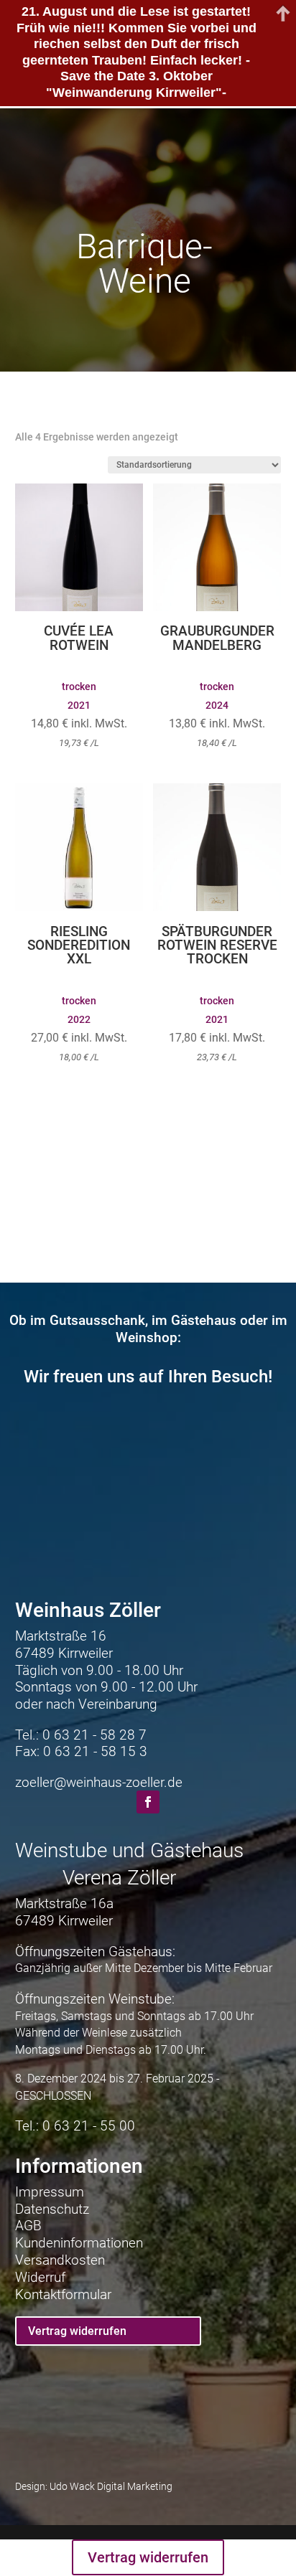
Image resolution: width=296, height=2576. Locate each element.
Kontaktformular (63, 2294)
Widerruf (40, 2277)
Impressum (50, 2192)
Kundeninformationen (79, 2243)
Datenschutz (52, 2209)
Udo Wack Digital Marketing (111, 2487)
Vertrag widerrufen (77, 2331)
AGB (28, 2226)
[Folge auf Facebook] (148, 1802)
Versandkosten (60, 2260)
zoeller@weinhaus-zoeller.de (99, 1782)
